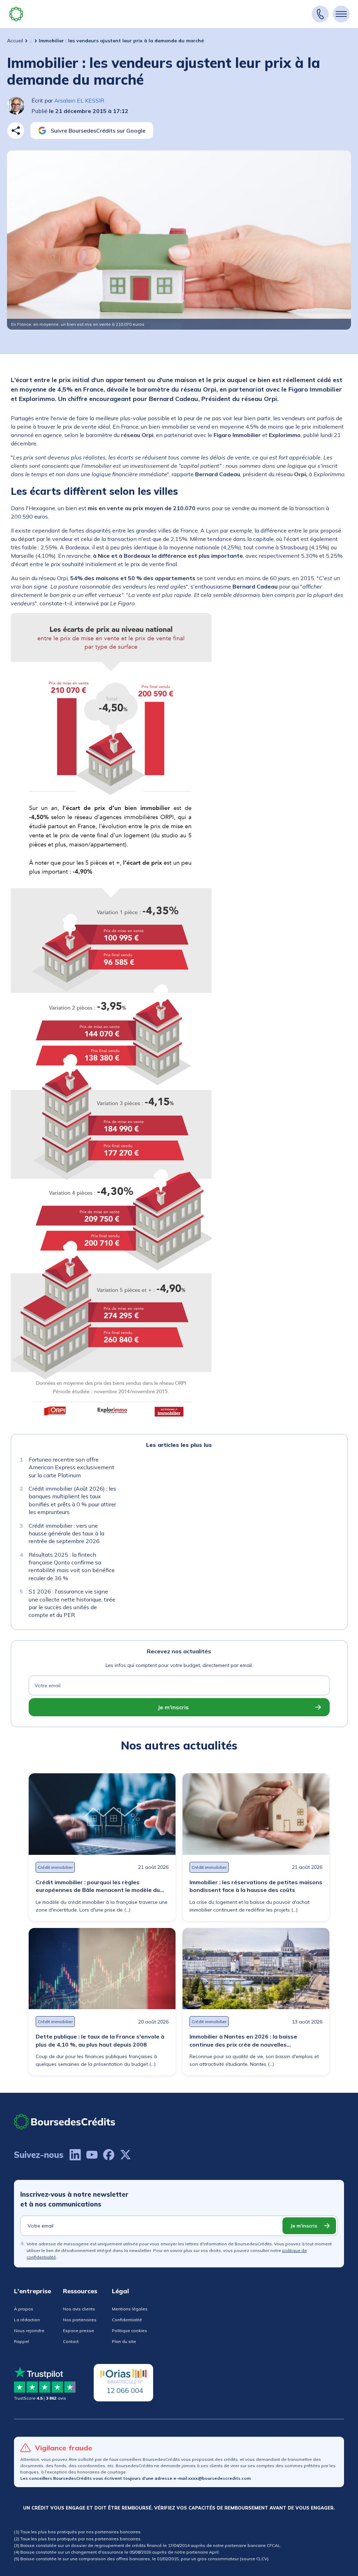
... (31, 41)
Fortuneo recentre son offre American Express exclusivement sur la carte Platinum (71, 1467)
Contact (71, 2341)
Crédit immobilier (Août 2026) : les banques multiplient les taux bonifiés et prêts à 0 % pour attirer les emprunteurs (72, 1500)
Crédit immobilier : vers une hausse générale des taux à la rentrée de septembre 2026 (66, 1533)
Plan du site (124, 2341)
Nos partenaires (80, 2320)
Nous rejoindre (29, 2331)
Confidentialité (127, 2320)
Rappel (22, 2341)
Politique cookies (130, 2331)
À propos (24, 2309)
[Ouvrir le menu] (341, 14)
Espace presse (78, 2331)
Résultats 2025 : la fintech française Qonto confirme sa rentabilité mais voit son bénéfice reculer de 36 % (72, 1566)
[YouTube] (92, 2155)
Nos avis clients (79, 2309)
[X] (126, 2155)
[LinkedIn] (75, 2155)
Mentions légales (130, 2309)
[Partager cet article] (16, 131)
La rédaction (27, 2320)
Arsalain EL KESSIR (79, 100)
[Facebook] (109, 2155)
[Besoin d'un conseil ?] (320, 14)
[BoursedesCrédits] (65, 2122)
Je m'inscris (173, 1707)
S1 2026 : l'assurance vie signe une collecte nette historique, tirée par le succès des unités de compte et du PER (72, 1603)
